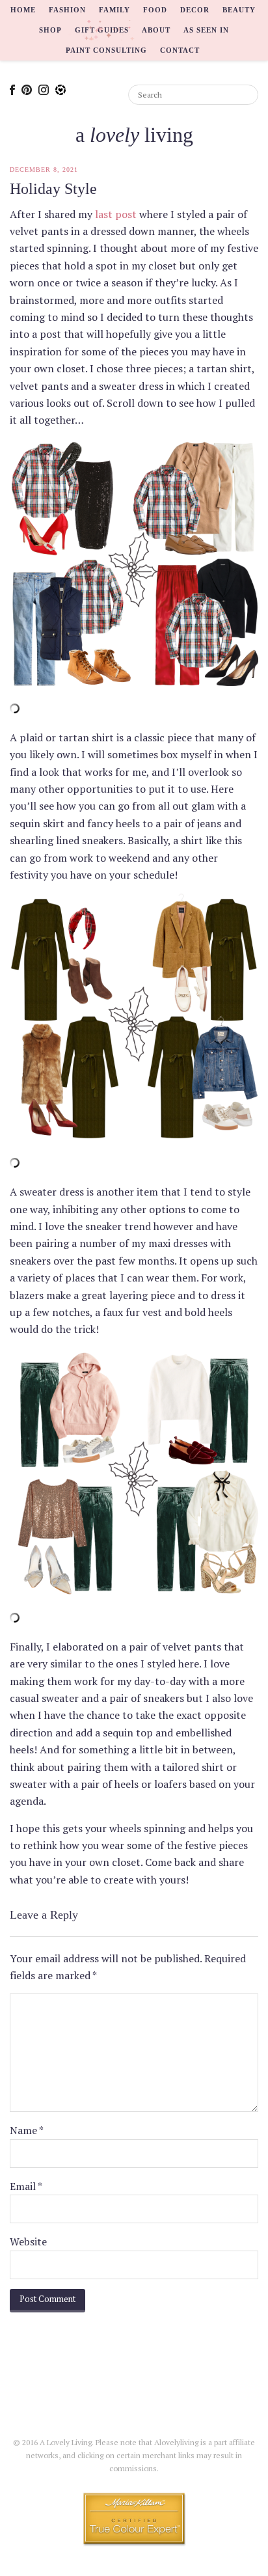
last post (116, 214)
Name (27, 2130)
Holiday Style (53, 189)
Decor (195, 10)
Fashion (67, 10)
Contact (180, 50)
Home (23, 10)
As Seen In (206, 30)
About (156, 30)
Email (26, 2186)
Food (155, 10)
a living (134, 135)
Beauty (239, 10)
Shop (50, 30)
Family (114, 10)
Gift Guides (102, 30)
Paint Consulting (106, 50)
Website (28, 2241)
